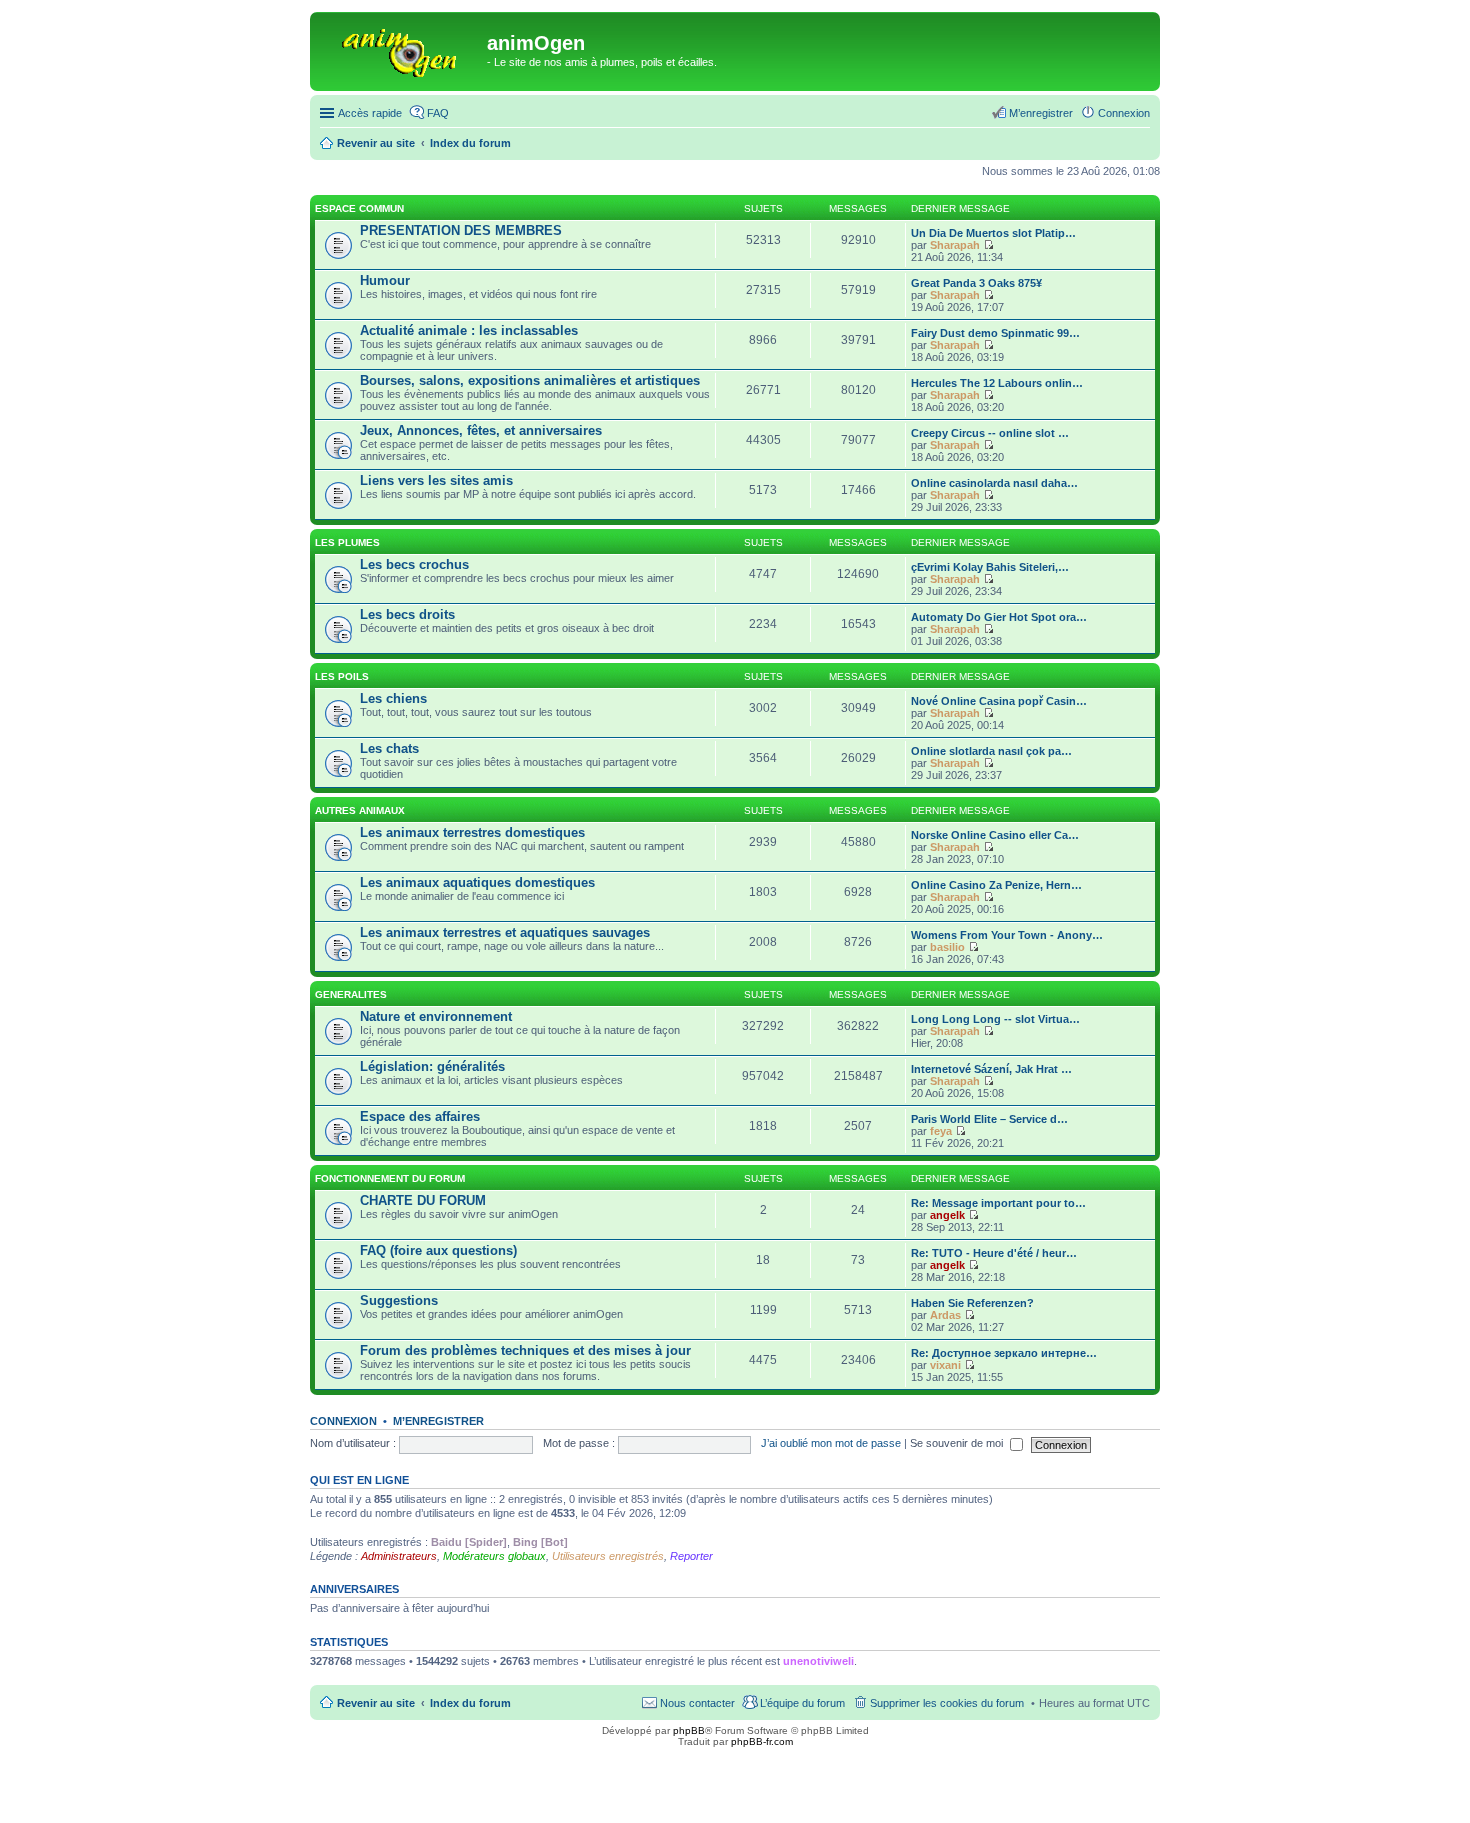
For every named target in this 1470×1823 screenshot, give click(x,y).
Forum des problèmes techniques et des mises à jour (525, 1350)
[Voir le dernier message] (988, 245)
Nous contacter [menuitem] (697, 1703)
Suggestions (399, 1300)
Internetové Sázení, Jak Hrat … (991, 1069)
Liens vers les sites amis (436, 480)
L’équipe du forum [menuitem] (802, 1703)
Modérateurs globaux (494, 1556)
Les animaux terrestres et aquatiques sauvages (505, 932)
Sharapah (955, 245)
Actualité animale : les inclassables (469, 330)
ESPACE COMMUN (359, 208)
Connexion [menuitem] (1124, 113)
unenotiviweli (818, 1661)
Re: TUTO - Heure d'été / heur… (994, 1253)
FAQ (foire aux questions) (438, 1250)
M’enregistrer (438, 1421)
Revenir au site (376, 1703)
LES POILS (342, 676)
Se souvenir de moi (958, 1443)
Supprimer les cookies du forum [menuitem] (947, 1703)
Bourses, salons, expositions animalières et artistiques (530, 380)
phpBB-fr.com (762, 1741)
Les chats (389, 748)
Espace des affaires (420, 1116)
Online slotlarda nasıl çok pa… (991, 751)
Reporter (691, 1556)
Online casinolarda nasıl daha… (994, 483)
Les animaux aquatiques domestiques (477, 882)
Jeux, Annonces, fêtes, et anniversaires (481, 430)
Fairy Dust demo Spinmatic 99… (995, 333)
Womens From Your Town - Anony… (1007, 935)
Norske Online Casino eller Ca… (995, 835)
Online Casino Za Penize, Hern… (996, 885)
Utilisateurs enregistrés (608, 1556)
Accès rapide (370, 113)
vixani (945, 1365)
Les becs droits (407, 614)
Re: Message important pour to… (998, 1203)
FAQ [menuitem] (438, 113)
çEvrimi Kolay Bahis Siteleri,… (990, 567)
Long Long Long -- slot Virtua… (995, 1019)
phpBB (689, 1730)
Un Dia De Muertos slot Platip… (993, 233)
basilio (947, 947)
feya (941, 1131)
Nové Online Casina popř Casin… (999, 701)
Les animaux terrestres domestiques (472, 832)
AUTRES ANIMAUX (360, 810)
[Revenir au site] (401, 49)
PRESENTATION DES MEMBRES (461, 230)
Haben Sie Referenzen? (972, 1303)
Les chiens (393, 698)
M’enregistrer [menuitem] (1041, 113)
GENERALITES (351, 994)
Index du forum (470, 1703)
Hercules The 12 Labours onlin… (997, 383)
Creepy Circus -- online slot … (990, 433)
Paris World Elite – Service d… (989, 1119)
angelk (947, 1215)
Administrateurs (399, 1556)
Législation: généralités (432, 1066)
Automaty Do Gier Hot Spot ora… (999, 617)
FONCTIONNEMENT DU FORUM (390, 1178)
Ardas (945, 1315)
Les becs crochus (414, 564)
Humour (385, 280)
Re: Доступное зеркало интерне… (1004, 1353)
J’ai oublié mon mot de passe (831, 1443)
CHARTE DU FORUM (423, 1200)
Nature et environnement (436, 1016)
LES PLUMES (347, 542)
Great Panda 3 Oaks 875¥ (976, 283)
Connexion (343, 1421)
